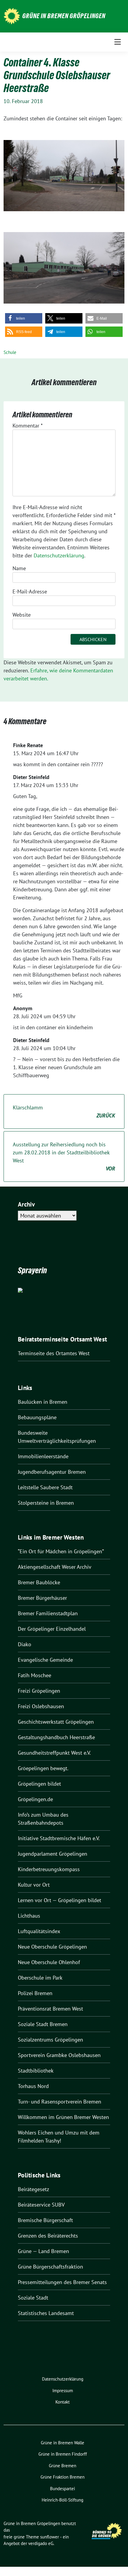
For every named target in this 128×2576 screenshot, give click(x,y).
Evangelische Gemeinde (45, 1660)
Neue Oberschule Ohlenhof (49, 1962)
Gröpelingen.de (35, 1799)
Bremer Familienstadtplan (48, 1613)
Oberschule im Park (40, 1978)
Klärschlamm (64, 1111)
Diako (25, 1644)
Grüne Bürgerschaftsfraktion (50, 2267)
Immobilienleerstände (43, 1456)
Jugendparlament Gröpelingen (53, 1854)
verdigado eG (41, 2543)
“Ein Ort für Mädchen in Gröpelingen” (61, 1551)
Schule (10, 352)
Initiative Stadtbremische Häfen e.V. (59, 1838)
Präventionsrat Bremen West (50, 2009)
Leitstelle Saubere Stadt (45, 1487)
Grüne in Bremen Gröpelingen (64, 16)
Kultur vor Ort (34, 1885)
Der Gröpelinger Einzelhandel (52, 1629)
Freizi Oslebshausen (41, 1706)
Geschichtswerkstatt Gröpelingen (56, 1722)
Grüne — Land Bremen (43, 2251)
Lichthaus (29, 1916)
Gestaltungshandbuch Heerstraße (56, 1737)
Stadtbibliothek (36, 2071)
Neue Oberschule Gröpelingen (52, 1947)
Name (19, 568)
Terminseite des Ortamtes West (54, 1353)
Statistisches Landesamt (46, 2313)
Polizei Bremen (35, 1993)
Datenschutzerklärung (59, 555)
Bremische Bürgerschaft (45, 2220)
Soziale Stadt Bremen (43, 2024)
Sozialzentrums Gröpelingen (50, 2040)
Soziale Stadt (33, 2298)
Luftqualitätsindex (39, 1931)
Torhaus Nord (33, 2086)
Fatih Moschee (35, 1675)
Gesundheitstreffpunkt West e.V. (54, 1753)
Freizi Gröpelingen (39, 1691)
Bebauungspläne (37, 1417)
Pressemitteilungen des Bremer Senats (62, 2282)
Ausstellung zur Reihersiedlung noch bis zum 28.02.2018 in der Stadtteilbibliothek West (64, 1156)
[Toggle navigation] (118, 42)
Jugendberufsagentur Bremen (52, 1472)
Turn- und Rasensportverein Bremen (60, 2102)
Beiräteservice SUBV (41, 2205)
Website (22, 615)
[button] (24, 318)
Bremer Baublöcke (39, 1582)
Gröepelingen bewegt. (43, 1768)
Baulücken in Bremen (43, 1402)
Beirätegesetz (33, 2189)
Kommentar (28, 426)
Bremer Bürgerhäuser (42, 1598)
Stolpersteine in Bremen (46, 1503)
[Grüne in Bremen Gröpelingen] (12, 16)
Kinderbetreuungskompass (49, 1869)
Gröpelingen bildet (39, 1784)
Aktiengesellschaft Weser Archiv (55, 1567)
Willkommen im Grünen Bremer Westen (63, 2117)
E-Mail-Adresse (30, 591)
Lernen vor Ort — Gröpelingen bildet (60, 1900)
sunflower (50, 2537)
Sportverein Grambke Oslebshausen (59, 2055)
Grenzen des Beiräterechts (48, 2236)
